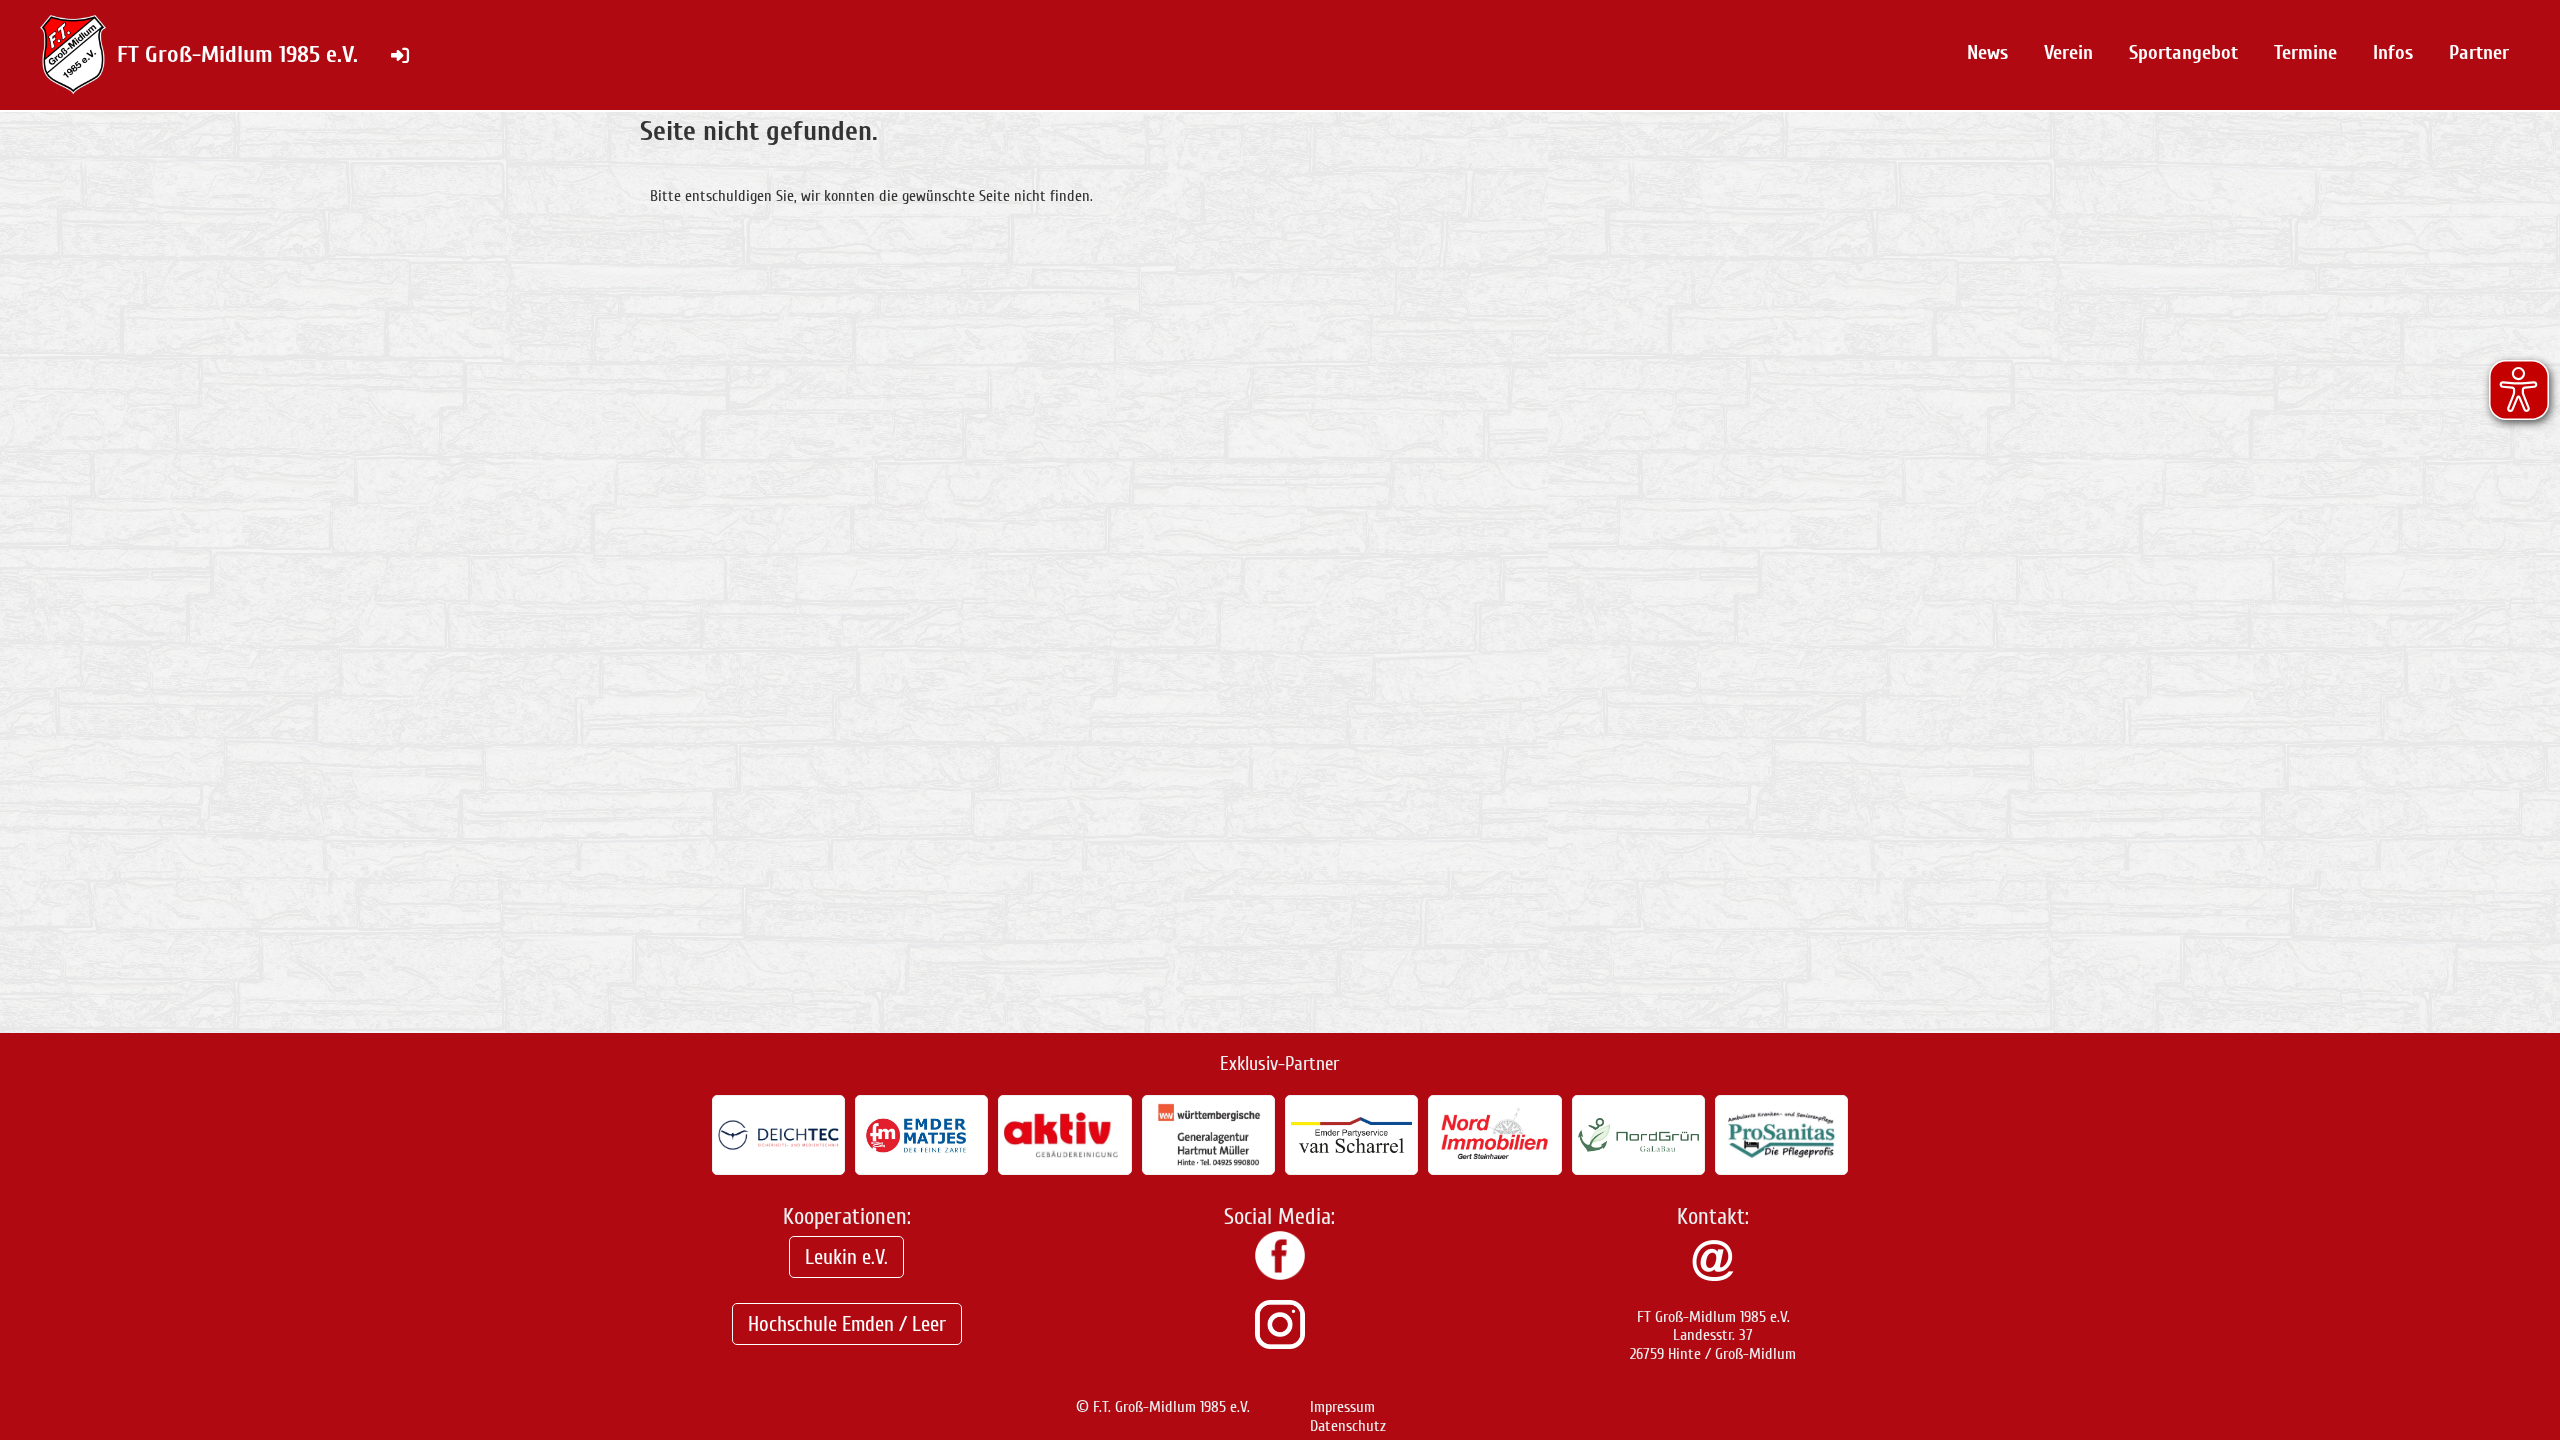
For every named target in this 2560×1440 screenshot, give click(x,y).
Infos (2393, 52)
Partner (2479, 52)
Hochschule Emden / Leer (847, 1324)
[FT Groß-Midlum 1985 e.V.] (1280, 1275)
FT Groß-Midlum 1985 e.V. (237, 54)
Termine (2305, 52)
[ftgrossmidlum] (1280, 1344)
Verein (2068, 52)
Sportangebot (2183, 52)
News (1987, 52)
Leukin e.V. (846, 1257)
